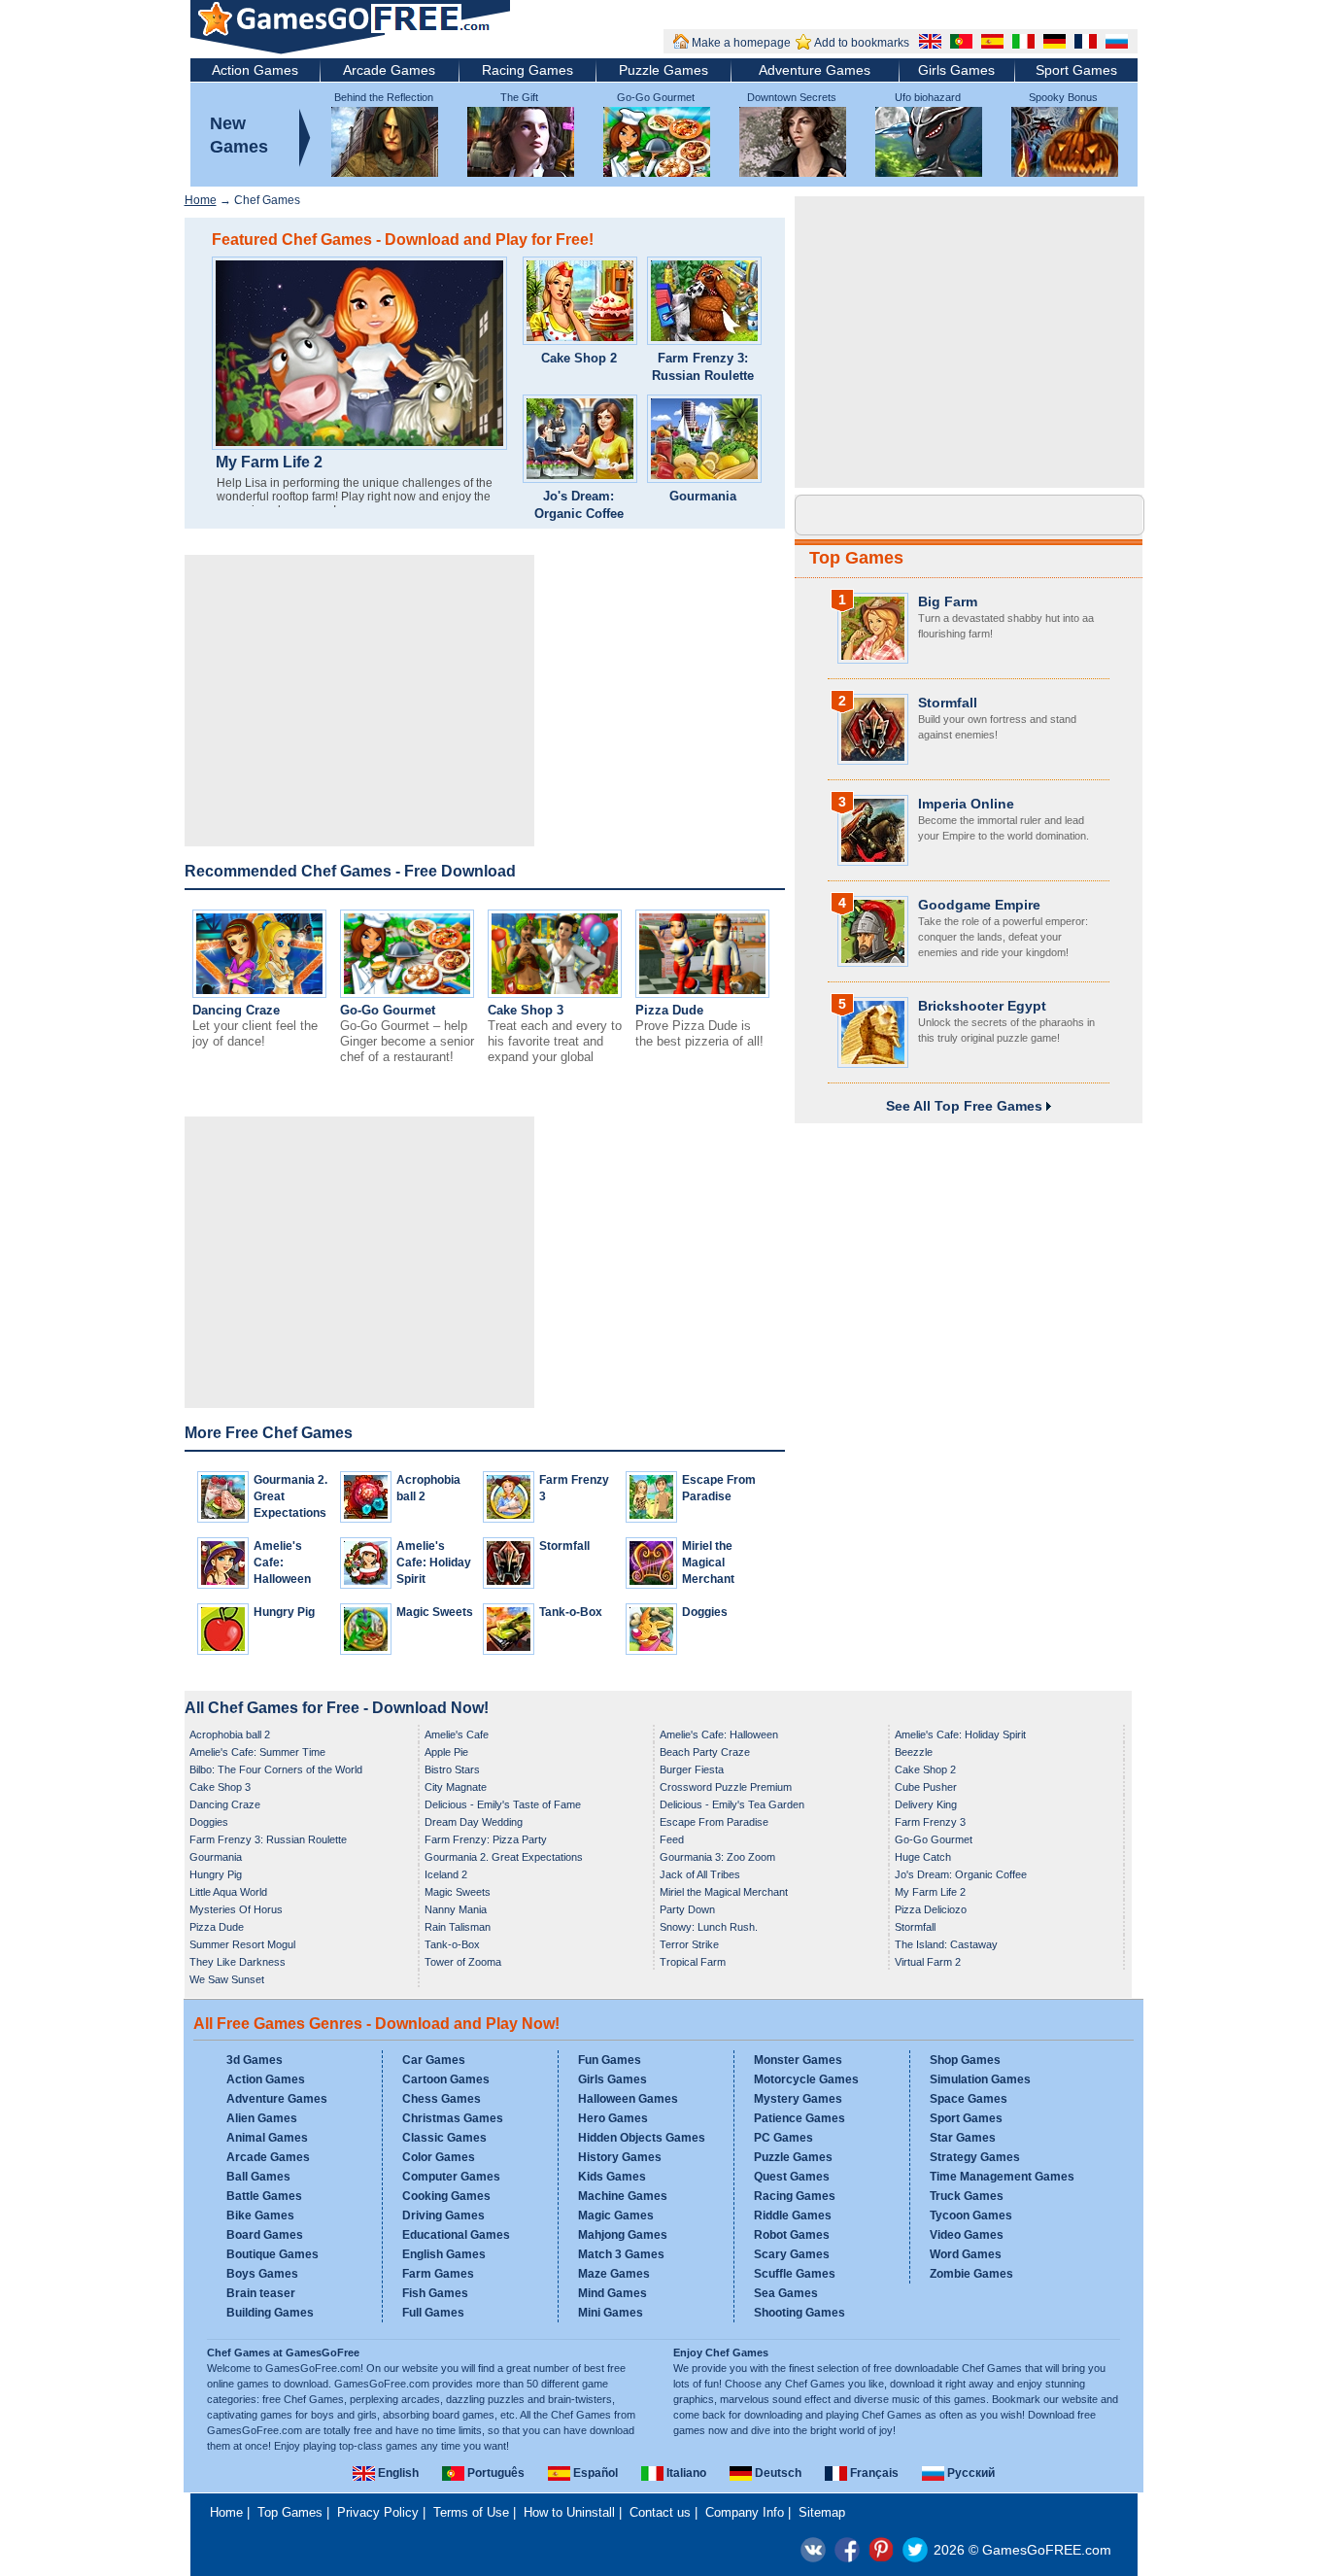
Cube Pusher (926, 1787)
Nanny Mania (456, 1909)
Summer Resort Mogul (242, 1944)
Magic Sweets (435, 1612)
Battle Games (264, 2196)
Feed (672, 1839)
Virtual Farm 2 (928, 1962)
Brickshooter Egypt (982, 1006)
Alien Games (262, 2118)
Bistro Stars (452, 1769)
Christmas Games (453, 2118)
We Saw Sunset (227, 1979)
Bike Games (260, 2215)
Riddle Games (793, 2215)
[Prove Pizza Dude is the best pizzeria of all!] (702, 994)
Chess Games (442, 2099)
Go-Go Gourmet (656, 97)
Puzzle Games (663, 70)
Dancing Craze (236, 1010)
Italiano (685, 2473)
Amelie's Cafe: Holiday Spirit (434, 1563)
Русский (970, 2473)
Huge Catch (923, 1857)
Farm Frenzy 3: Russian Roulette (703, 367)
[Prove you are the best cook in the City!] (704, 441)
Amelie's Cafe (457, 1735)
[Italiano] (1021, 44)
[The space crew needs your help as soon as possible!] (704, 303)
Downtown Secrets (792, 97)
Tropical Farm (693, 1962)
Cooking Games (446, 2196)
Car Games (434, 2060)
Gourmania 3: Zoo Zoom (717, 1857)
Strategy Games (975, 2157)
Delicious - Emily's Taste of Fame (503, 1804)
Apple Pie (446, 1752)
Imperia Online (966, 804)
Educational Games (456, 2235)
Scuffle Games (795, 2274)
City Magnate (456, 1787)
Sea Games (786, 2293)
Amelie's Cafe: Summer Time (257, 1752)
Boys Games (262, 2274)
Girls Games (956, 70)
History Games (620, 2157)
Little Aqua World (228, 1892)
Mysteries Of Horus (236, 1909)
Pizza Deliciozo (931, 1909)
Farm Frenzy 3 (930, 1822)
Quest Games (792, 2177)
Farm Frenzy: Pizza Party (486, 1839)
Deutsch (777, 2473)
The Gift (519, 97)
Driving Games (443, 2215)
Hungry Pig (284, 1612)
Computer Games (451, 2177)
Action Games (255, 70)
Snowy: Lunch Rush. (709, 1927)
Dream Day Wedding (474, 1822)
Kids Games (612, 2177)
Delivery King (926, 1804)
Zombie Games (971, 2274)
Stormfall (564, 1546)
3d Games (255, 2060)
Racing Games (527, 70)
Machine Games (623, 2196)
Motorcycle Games (806, 2079)
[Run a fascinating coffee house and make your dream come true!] (580, 441)
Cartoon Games (446, 2079)
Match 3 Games (621, 2254)
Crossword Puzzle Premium (726, 1787)
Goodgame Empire (979, 905)
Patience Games (800, 2118)
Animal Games (267, 2138)
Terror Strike (689, 1944)
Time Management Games (1002, 2177)
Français (873, 2473)
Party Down (687, 1909)
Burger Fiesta (692, 1769)
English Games (444, 2254)
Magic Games (616, 2215)
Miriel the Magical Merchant (708, 1563)
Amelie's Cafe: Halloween (282, 1563)
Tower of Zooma (463, 1962)
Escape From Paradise (714, 1822)
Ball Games (258, 2177)
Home (201, 200)
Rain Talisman (458, 1927)
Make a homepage (741, 43)
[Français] (1083, 44)
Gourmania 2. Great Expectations (504, 1857)
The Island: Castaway (946, 1944)
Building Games (270, 2313)
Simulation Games (980, 2079)
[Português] (959, 44)
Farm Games (438, 2274)
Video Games (967, 2235)
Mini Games (611, 2313)
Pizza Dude (669, 1010)
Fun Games (610, 2060)
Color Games (439, 2157)
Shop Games (965, 2060)
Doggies (705, 1612)
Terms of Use (471, 2512)
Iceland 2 (446, 1874)
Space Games (969, 2099)
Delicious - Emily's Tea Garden (732, 1804)
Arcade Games (389, 70)
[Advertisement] (359, 701)
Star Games (963, 2138)
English (397, 2473)
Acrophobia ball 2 (230, 1735)
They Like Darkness (238, 1962)
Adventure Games (815, 70)
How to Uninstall (569, 2512)
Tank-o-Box (571, 1612)
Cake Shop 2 (579, 358)
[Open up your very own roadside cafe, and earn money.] (580, 303)
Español (594, 2473)
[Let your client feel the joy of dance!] (259, 994)
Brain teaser (261, 2293)
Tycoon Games (971, 2215)
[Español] (990, 44)
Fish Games (435, 2293)
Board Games (265, 2235)
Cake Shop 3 (526, 1010)
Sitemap (822, 2512)
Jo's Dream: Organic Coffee (579, 505)
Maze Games (614, 2274)
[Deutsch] (1052, 44)
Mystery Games (798, 2099)
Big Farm (948, 601)
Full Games (433, 2313)
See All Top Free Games (966, 1106)
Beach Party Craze (705, 1752)
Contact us (660, 2512)
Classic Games (444, 2138)
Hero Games (613, 2118)
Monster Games (798, 2060)
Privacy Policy (378, 2512)
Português (494, 2473)
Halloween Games (628, 2099)
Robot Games (792, 2235)
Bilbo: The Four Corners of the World (276, 1769)
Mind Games (612, 2293)
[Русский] (1114, 44)
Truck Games (967, 2196)
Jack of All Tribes (700, 1874)
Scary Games (792, 2254)
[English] (928, 44)
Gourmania (703, 496)
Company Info (745, 2512)
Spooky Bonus (1063, 97)
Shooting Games (800, 2313)
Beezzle (914, 1752)
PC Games (783, 2138)
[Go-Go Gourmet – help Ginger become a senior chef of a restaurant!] (407, 994)
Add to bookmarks (862, 43)
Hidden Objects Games (642, 2138)
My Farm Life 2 (269, 463)
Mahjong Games (623, 2235)
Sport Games (1076, 70)
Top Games (856, 558)
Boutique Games (272, 2254)
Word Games (966, 2254)
